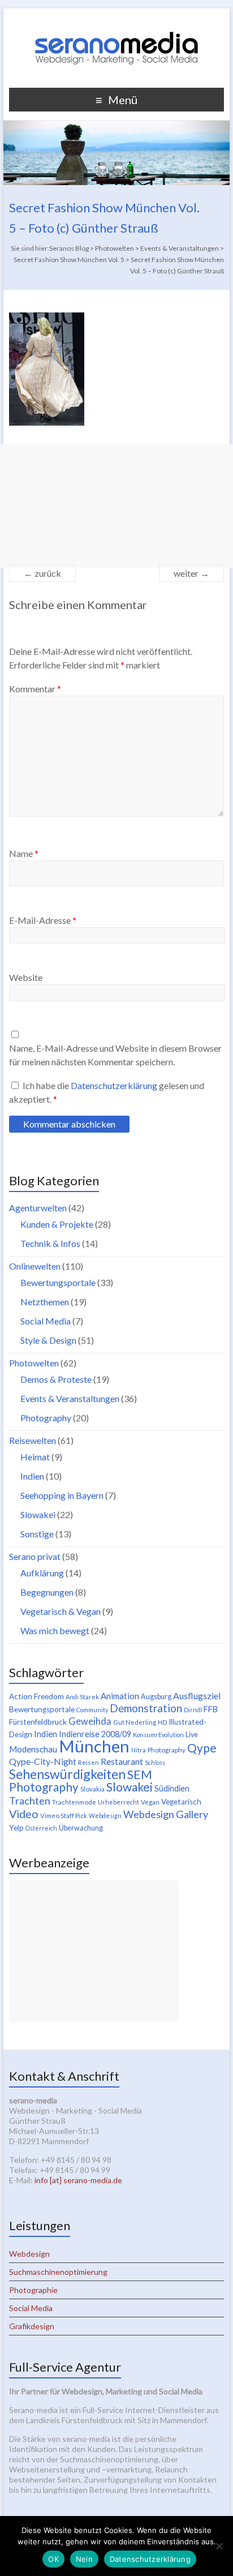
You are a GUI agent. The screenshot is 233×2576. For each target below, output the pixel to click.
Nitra (139, 1750)
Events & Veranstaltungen (70, 1398)
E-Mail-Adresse (43, 920)
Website (26, 977)
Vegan (150, 1802)
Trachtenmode (74, 1802)
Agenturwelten (38, 1208)
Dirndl (193, 1710)
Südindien (172, 1788)
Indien (32, 1476)
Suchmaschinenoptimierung (58, 2272)
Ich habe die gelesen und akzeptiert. (107, 1092)
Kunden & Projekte (57, 1224)
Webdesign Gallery (166, 1814)
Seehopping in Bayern (62, 1495)
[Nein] (219, 2546)
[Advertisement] (116, 506)
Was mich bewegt (55, 1630)
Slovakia (92, 1789)
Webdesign (105, 1816)
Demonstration (146, 1708)
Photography (46, 1418)
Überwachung (81, 1828)
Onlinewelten (35, 1266)
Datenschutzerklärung (115, 1085)
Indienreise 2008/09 (95, 1734)
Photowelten (34, 1363)
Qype (202, 1748)
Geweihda (90, 1721)
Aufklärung (42, 1573)
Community (92, 1710)
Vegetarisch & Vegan (61, 1611)
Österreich (41, 1828)
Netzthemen (45, 1302)
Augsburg (156, 1697)
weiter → (191, 573)
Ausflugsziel (197, 1696)
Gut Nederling (135, 1722)
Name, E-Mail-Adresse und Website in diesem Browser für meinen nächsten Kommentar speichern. (115, 1055)
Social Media (46, 1321)
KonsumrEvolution (158, 1735)
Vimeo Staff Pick (64, 1816)
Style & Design (48, 1340)
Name (24, 853)
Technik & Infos (50, 1243)
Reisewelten (33, 1440)
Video (24, 1814)
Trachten (30, 1801)
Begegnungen (47, 1592)
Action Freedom (36, 1696)
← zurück (42, 573)
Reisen (89, 1762)
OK (53, 2559)
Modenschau (33, 1749)
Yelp (16, 1828)
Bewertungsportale (58, 1282)
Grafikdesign (32, 2326)
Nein (84, 2559)
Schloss (155, 1762)
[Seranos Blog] (116, 22)
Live (192, 1735)
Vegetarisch (181, 1802)
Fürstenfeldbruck (38, 1722)
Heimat (35, 1457)
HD (162, 1722)
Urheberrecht (118, 1802)
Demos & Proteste (56, 1379)
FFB (211, 1709)
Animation (120, 1696)
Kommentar (35, 689)
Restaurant (122, 1761)
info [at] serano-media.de (78, 2180)
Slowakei (38, 1514)
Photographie (33, 2290)
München (94, 1746)
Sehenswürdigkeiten (67, 1774)
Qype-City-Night (43, 1761)
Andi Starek (82, 1697)
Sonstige (37, 1534)
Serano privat (35, 1556)
